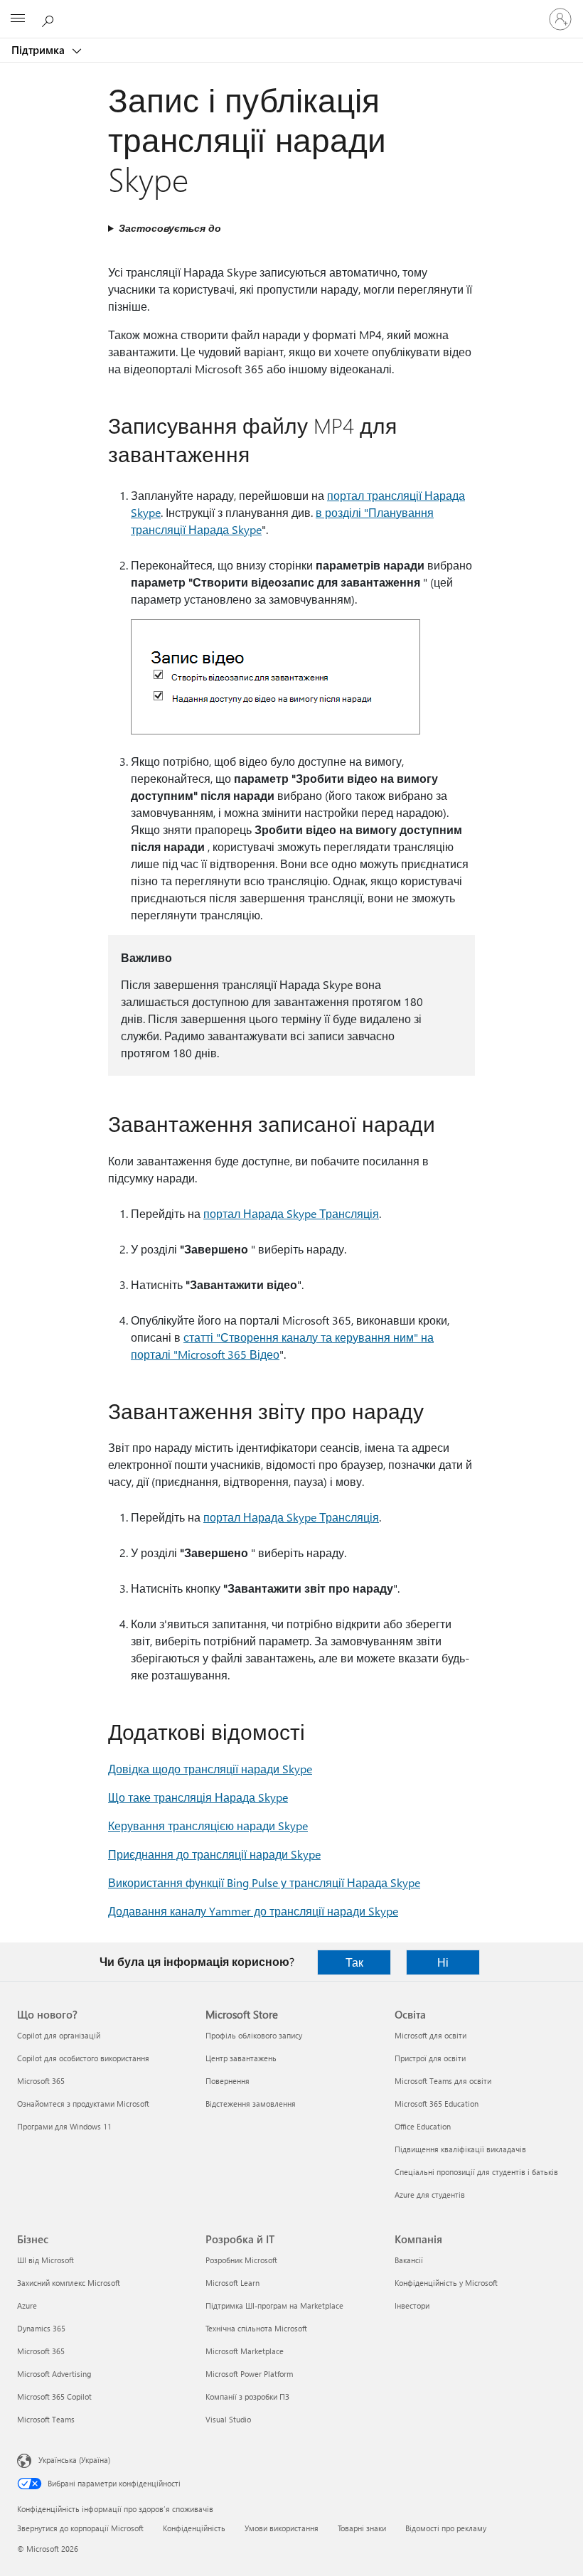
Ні (443, 1962)
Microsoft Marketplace (245, 2351)
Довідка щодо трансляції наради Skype (210, 1769)
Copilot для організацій (59, 2035)
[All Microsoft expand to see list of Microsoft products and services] (18, 19)
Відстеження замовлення (251, 2104)
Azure (27, 2305)
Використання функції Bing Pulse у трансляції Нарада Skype (264, 1882)
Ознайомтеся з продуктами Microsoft (83, 2104)
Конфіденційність (194, 2528)
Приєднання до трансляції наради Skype (214, 1854)
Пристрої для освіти (430, 2058)
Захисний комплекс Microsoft (69, 2283)
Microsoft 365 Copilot (54, 2396)
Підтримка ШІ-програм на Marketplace (274, 2305)
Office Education (423, 2126)
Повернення (228, 2081)
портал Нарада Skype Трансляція (291, 1213)
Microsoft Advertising (54, 2374)
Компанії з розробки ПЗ (247, 2396)
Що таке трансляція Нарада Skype (198, 1797)
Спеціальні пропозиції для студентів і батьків (476, 2172)
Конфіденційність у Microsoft (446, 2283)
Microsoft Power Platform (249, 2374)
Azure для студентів (430, 2195)
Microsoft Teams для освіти (443, 2081)
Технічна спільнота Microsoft (256, 2328)
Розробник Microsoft (241, 2260)
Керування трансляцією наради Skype (208, 1826)
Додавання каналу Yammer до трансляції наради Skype (253, 1911)
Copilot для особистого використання (83, 2058)
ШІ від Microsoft (46, 2260)
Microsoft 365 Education (437, 2104)
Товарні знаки (362, 2528)
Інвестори (412, 2305)
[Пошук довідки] (50, 18)
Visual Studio (228, 2419)
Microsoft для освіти (430, 2035)
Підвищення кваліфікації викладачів (460, 2149)
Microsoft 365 (41, 2081)
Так (354, 1962)
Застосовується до (170, 228)
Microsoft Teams (46, 2419)
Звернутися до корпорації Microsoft (80, 2528)
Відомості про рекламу (446, 2528)
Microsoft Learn (232, 2283)
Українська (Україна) (74, 2460)
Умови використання (282, 2528)
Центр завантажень (241, 2058)
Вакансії (409, 2260)
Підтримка (39, 50)
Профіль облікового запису (254, 2035)
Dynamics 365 (41, 2328)
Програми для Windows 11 (64, 2126)
